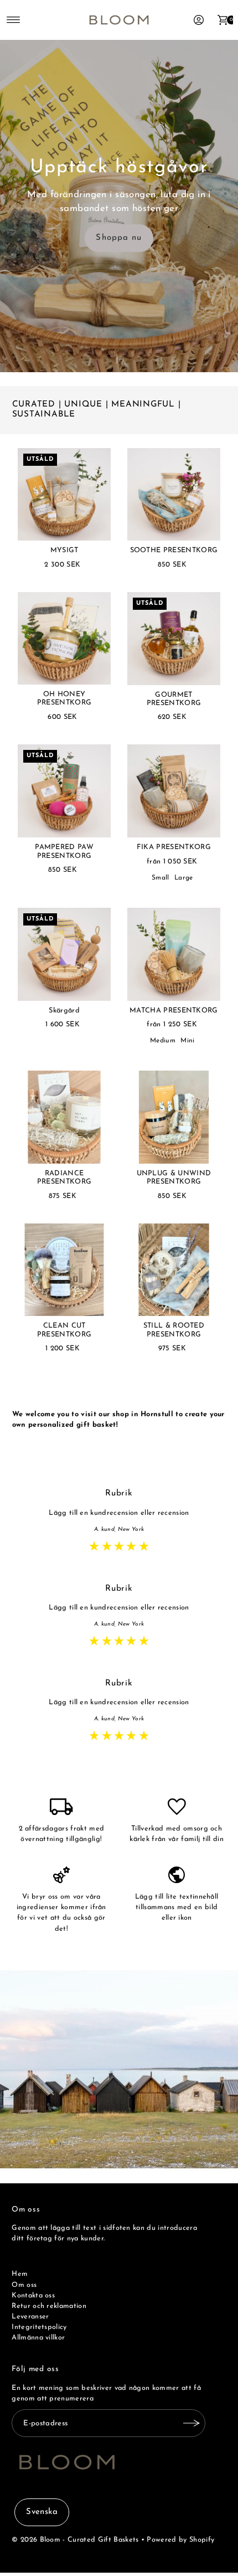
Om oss (24, 2285)
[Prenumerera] (192, 2423)
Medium (163, 1041)
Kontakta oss (33, 2295)
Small (161, 878)
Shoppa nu (119, 238)
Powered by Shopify (180, 2540)
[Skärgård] (64, 954)
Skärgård (64, 1011)
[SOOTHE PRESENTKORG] (174, 495)
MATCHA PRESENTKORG (174, 1011)
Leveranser (30, 2317)
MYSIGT (64, 550)
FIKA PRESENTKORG (174, 847)
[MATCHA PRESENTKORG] (174, 954)
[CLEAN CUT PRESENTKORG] (64, 1270)
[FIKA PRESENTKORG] (174, 791)
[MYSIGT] (64, 495)
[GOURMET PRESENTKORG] (174, 639)
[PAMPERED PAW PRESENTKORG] (64, 791)
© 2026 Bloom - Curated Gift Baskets (75, 2540)
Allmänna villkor (38, 2338)
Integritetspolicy (39, 2327)
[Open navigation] (14, 20)
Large (184, 878)
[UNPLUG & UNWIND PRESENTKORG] (174, 1117)
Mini (187, 1041)
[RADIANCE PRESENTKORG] (64, 1117)
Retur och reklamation (49, 2306)
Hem (20, 2274)
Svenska (42, 2512)
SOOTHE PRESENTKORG (174, 550)
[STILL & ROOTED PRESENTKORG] (174, 1270)
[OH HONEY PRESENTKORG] (64, 638)
